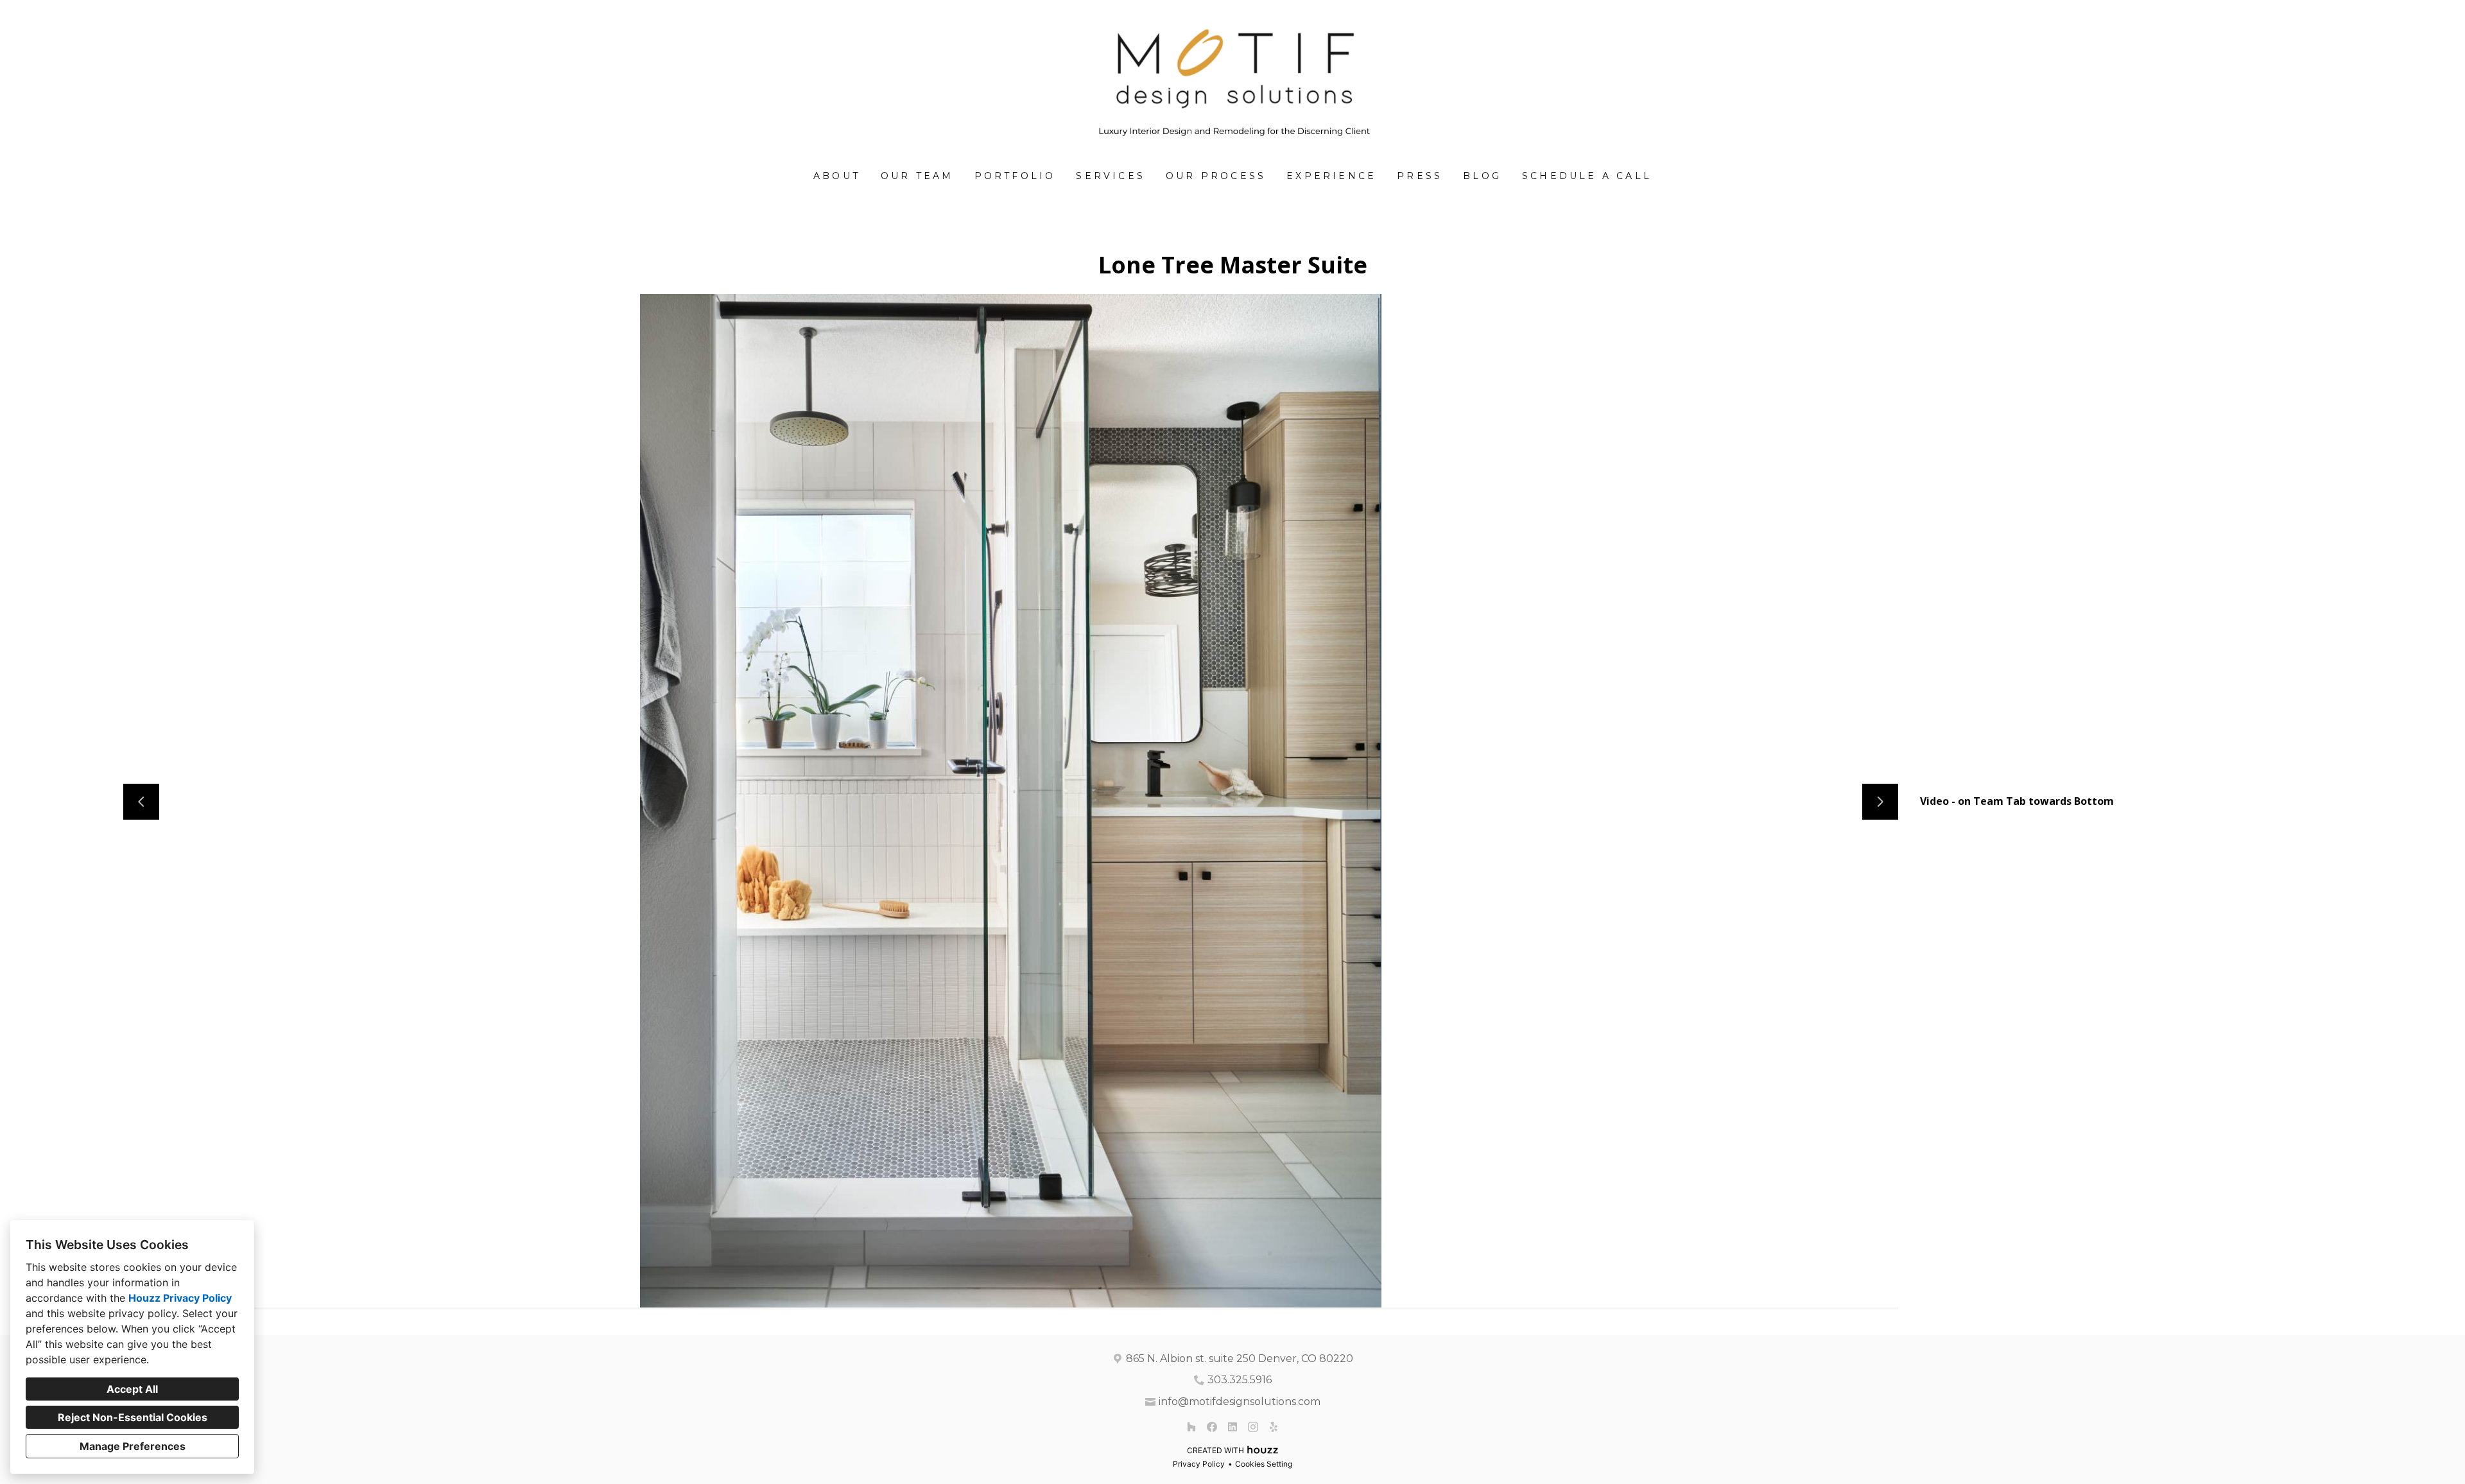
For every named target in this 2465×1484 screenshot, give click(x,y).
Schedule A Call (1587, 176)
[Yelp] (1274, 1427)
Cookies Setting (1264, 1464)
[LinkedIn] (1232, 1427)
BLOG (1482, 176)
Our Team (917, 176)
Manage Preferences (133, 1446)
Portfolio (1015, 176)
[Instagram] (1253, 1427)
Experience (1331, 176)
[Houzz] (1191, 1427)
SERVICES (1111, 176)
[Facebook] (1212, 1427)
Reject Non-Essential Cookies (133, 1417)
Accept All (132, 1389)
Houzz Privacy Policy (180, 1298)
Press (1420, 176)
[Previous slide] (141, 802)
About (837, 176)
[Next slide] (1880, 802)
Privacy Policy (1199, 1464)
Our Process (1216, 176)
